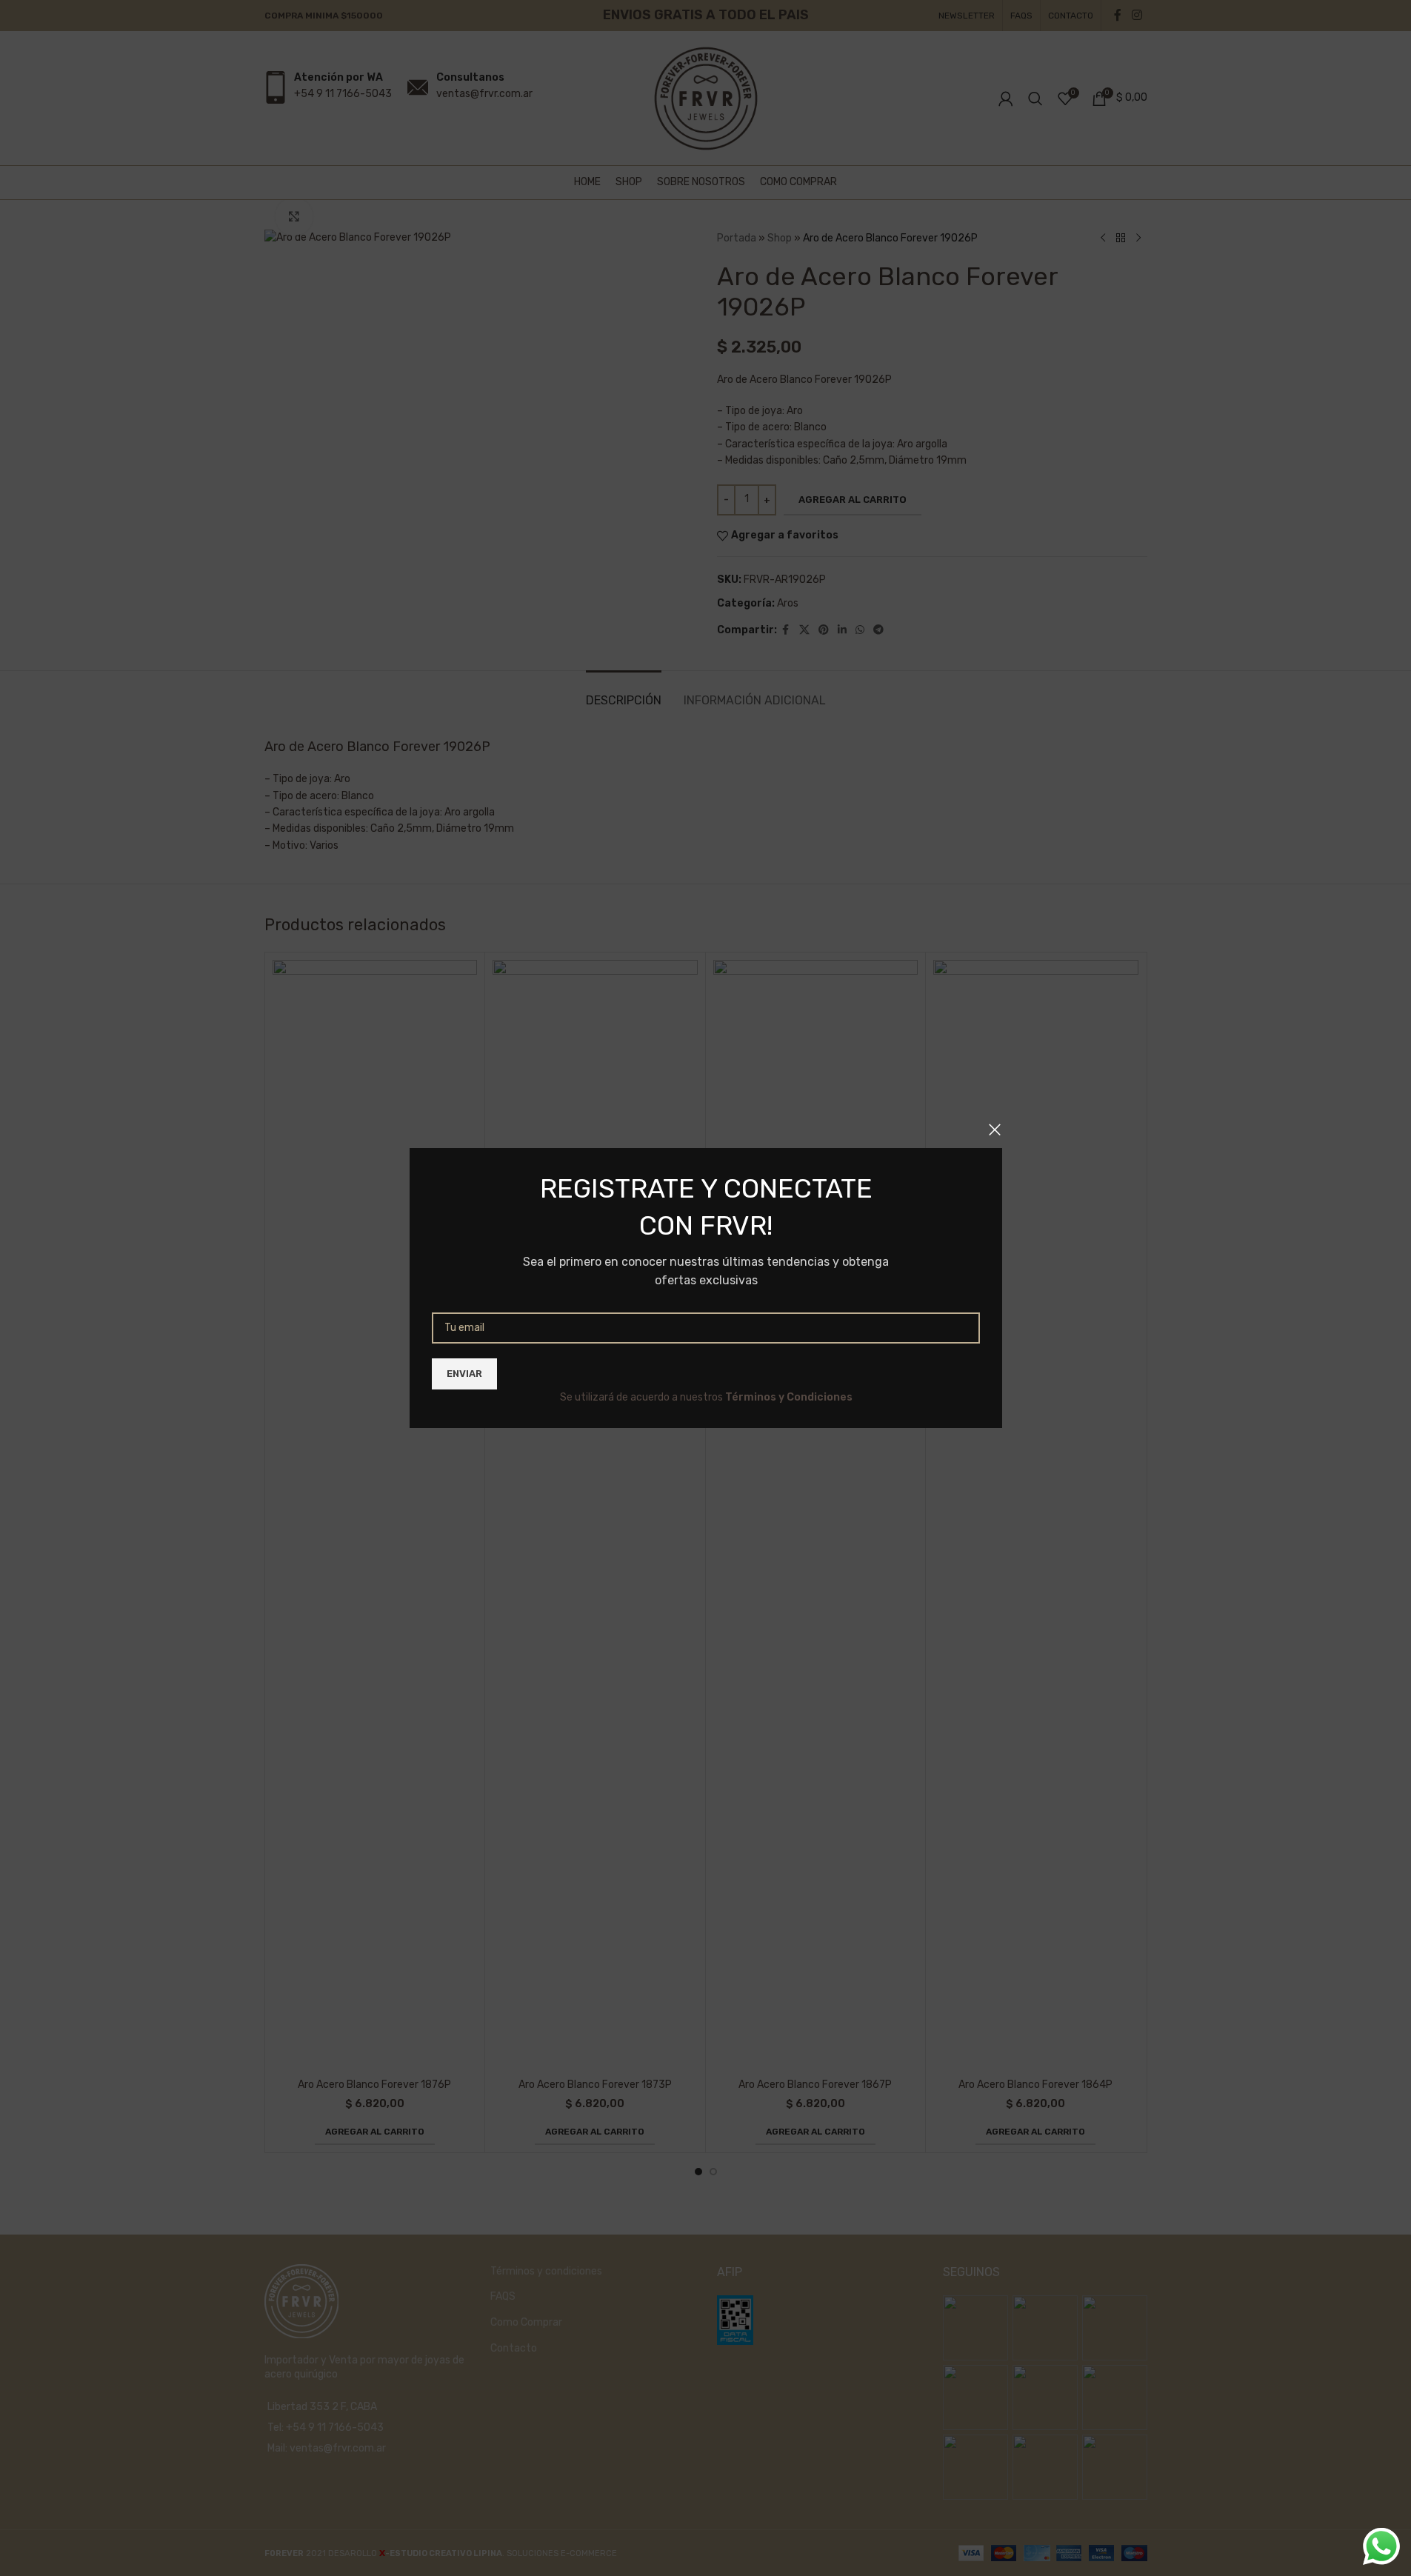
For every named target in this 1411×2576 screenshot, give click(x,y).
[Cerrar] (995, 1129)
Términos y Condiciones (788, 1397)
